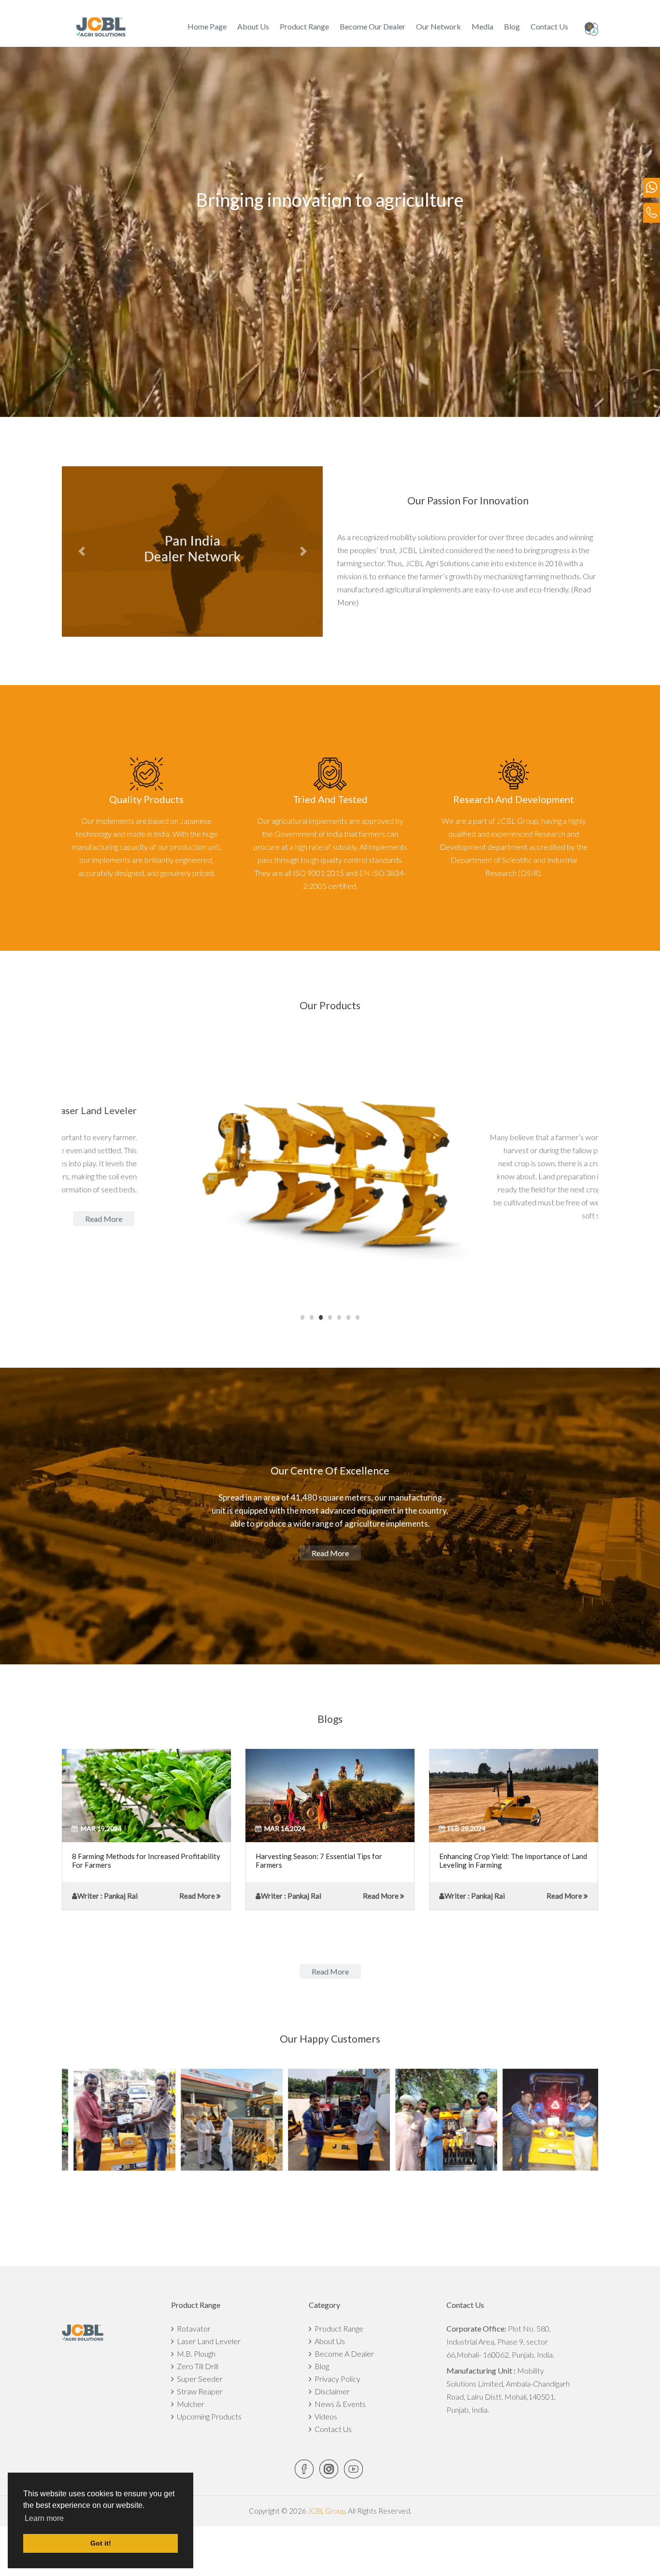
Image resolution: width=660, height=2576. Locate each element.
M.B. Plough (195, 2354)
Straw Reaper (198, 2391)
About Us (253, 26)
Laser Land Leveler (207, 2341)
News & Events (339, 2404)
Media (482, 26)
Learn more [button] (44, 2518)
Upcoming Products (208, 2416)
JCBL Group (326, 2511)
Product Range (304, 26)
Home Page (207, 26)
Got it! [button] (101, 2543)
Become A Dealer (343, 2354)
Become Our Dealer (373, 26)
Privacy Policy (336, 2379)
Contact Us (549, 26)
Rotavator (192, 2328)
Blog (512, 26)
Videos (324, 2416)
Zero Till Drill (196, 2366)
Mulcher (189, 2404)
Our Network (438, 26)
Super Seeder (198, 2379)
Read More (197, 1896)
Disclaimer (331, 2391)
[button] (81, 551)
